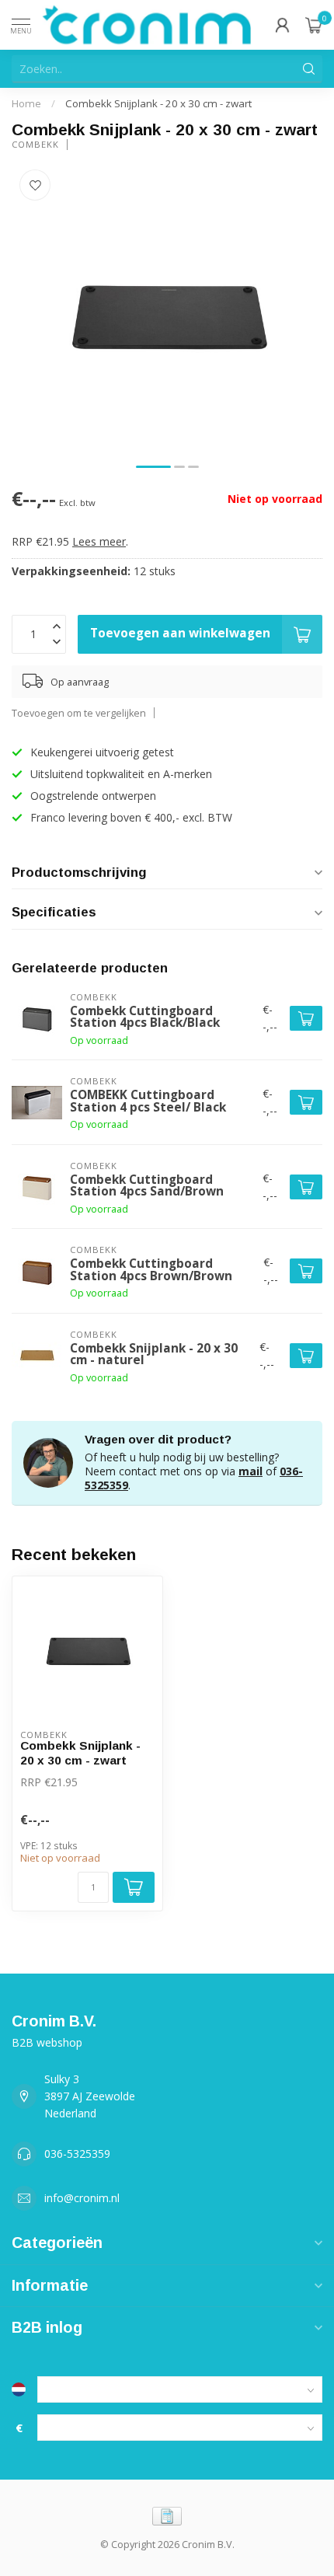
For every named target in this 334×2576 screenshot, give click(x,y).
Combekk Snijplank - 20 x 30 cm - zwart (158, 103)
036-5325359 (77, 2154)
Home (26, 103)
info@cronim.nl (82, 2198)
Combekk (35, 144)
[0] (314, 25)
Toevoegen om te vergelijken (79, 713)
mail (250, 1471)
